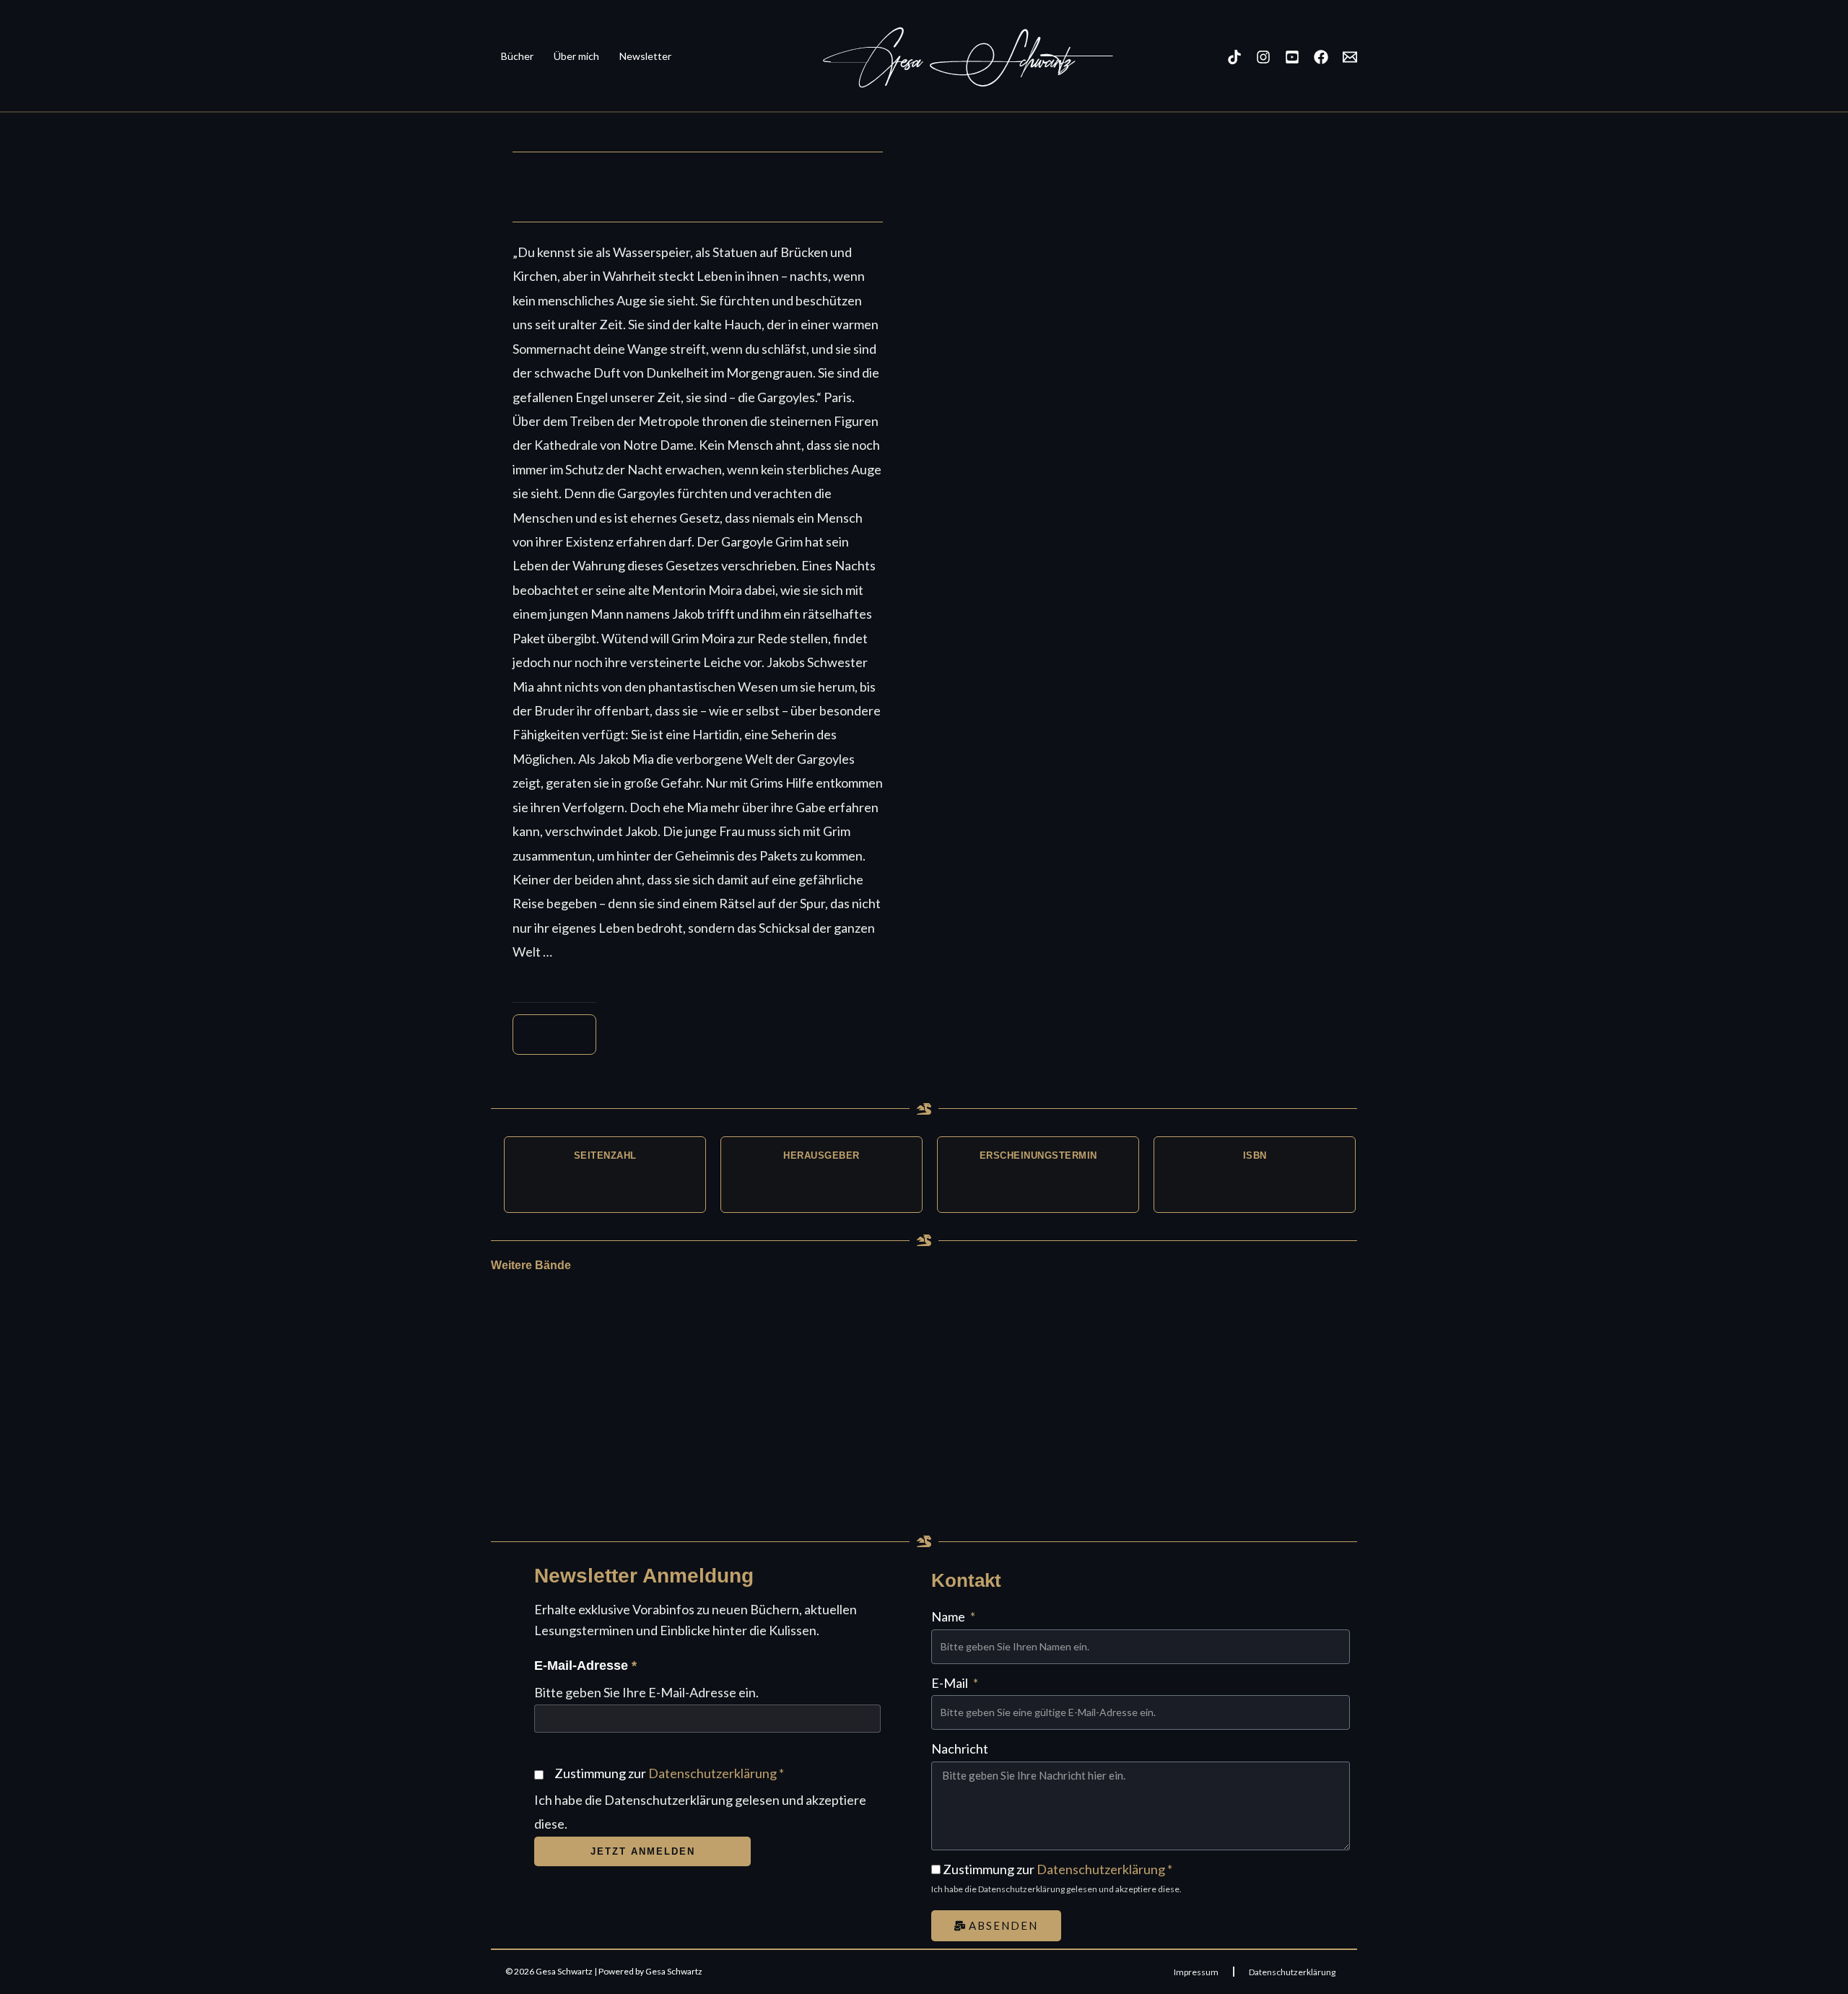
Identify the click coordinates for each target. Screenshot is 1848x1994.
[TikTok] (1234, 57)
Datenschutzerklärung (712, 1773)
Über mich (576, 56)
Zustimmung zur (669, 1773)
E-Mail (951, 1683)
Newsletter (645, 56)
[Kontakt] (1350, 57)
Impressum (1196, 1972)
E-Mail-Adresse (585, 1666)
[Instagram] (1263, 57)
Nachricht (960, 1749)
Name (949, 1616)
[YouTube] (1292, 57)
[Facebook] (1321, 57)
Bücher (517, 56)
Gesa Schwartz (949, 61)
